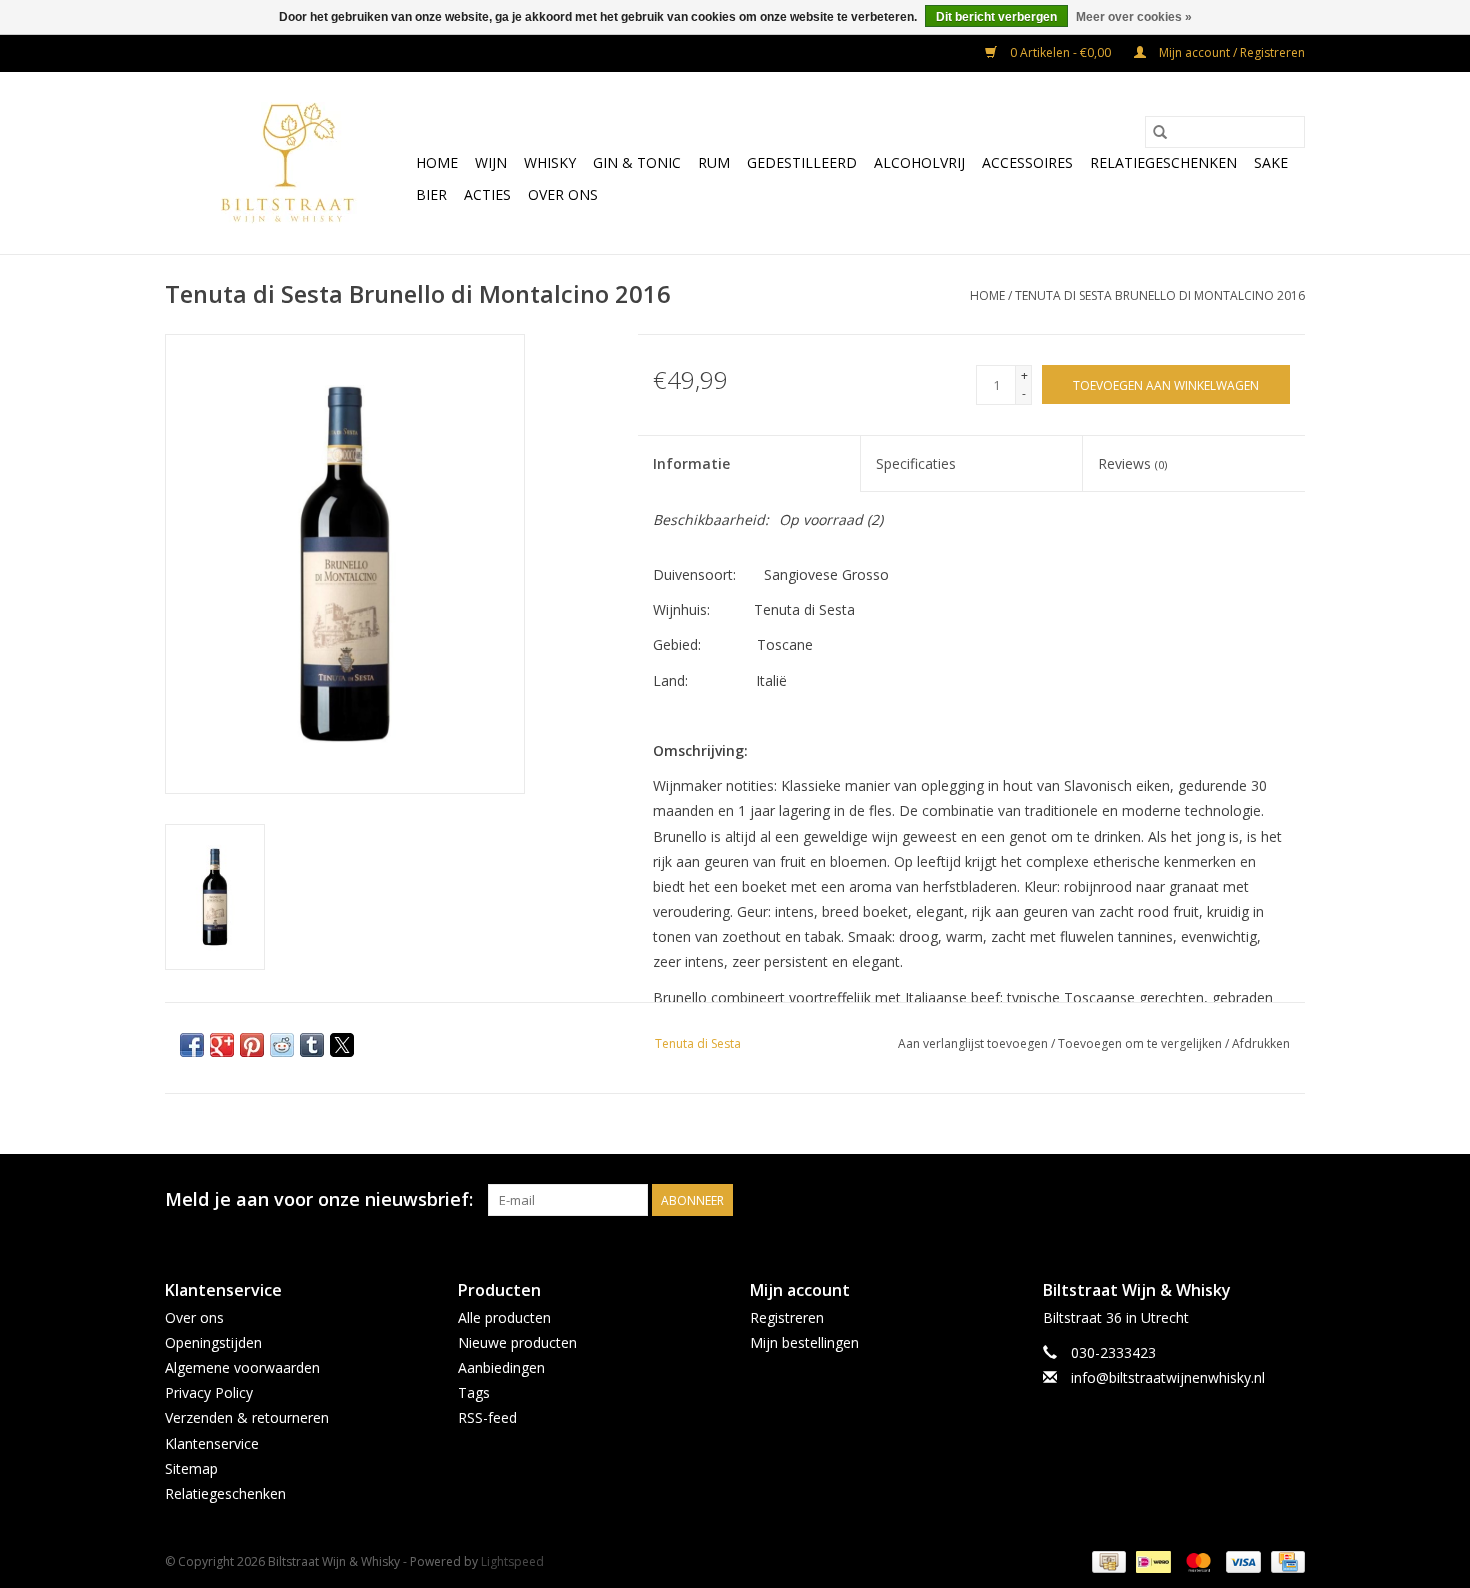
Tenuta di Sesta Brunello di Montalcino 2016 (1160, 295)
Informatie (691, 463)
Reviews (1132, 463)
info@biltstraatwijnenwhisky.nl (1168, 1377)
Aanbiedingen (501, 1367)
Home (437, 162)
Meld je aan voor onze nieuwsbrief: (319, 1199)
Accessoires (1027, 162)
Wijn (491, 162)
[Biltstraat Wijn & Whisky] (287, 163)
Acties (487, 194)
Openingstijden (213, 1342)
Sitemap (191, 1468)
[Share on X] (342, 1045)
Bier (431, 194)
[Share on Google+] (222, 1045)
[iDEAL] (1151, 1560)
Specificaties (916, 463)
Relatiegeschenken (1163, 162)
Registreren (787, 1317)
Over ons (563, 194)
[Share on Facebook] (192, 1045)
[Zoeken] (1160, 132)
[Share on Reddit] (282, 1045)
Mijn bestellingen (804, 1342)
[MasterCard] (1196, 1560)
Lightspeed (512, 1561)
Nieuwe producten (517, 1342)
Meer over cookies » (1134, 17)
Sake (1271, 162)
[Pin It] (252, 1045)
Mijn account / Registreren (1230, 52)
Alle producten (504, 1317)
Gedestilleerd (802, 162)
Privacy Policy (209, 1392)
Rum (714, 162)
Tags (474, 1392)
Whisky (550, 162)
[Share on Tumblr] (312, 1045)
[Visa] (1241, 1560)
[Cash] (1107, 1560)
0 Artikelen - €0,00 (1060, 52)
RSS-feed (487, 1417)
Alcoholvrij (919, 162)
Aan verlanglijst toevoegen (974, 1043)
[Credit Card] (1284, 1560)
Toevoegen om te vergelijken (1141, 1043)
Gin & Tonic (637, 162)
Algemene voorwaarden (242, 1367)
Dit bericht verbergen (996, 17)
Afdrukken (1261, 1043)
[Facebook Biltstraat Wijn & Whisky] (1253, 1200)
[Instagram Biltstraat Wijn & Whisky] (1289, 1200)
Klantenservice (212, 1443)
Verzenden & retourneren (247, 1417)
